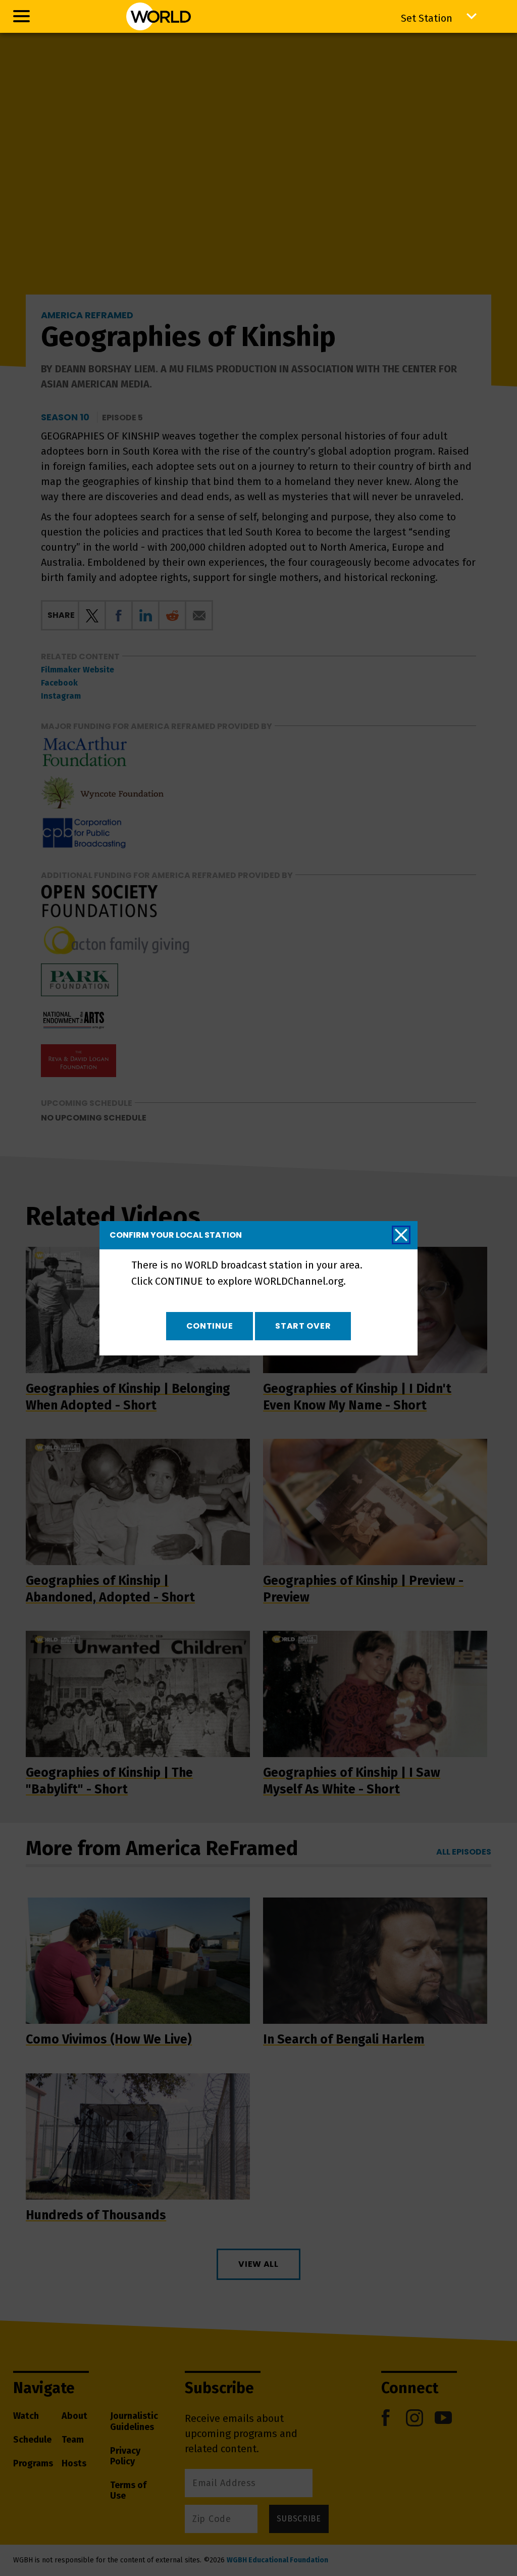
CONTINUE (210, 1326)
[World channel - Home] (158, 16)
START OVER (303, 1326)
